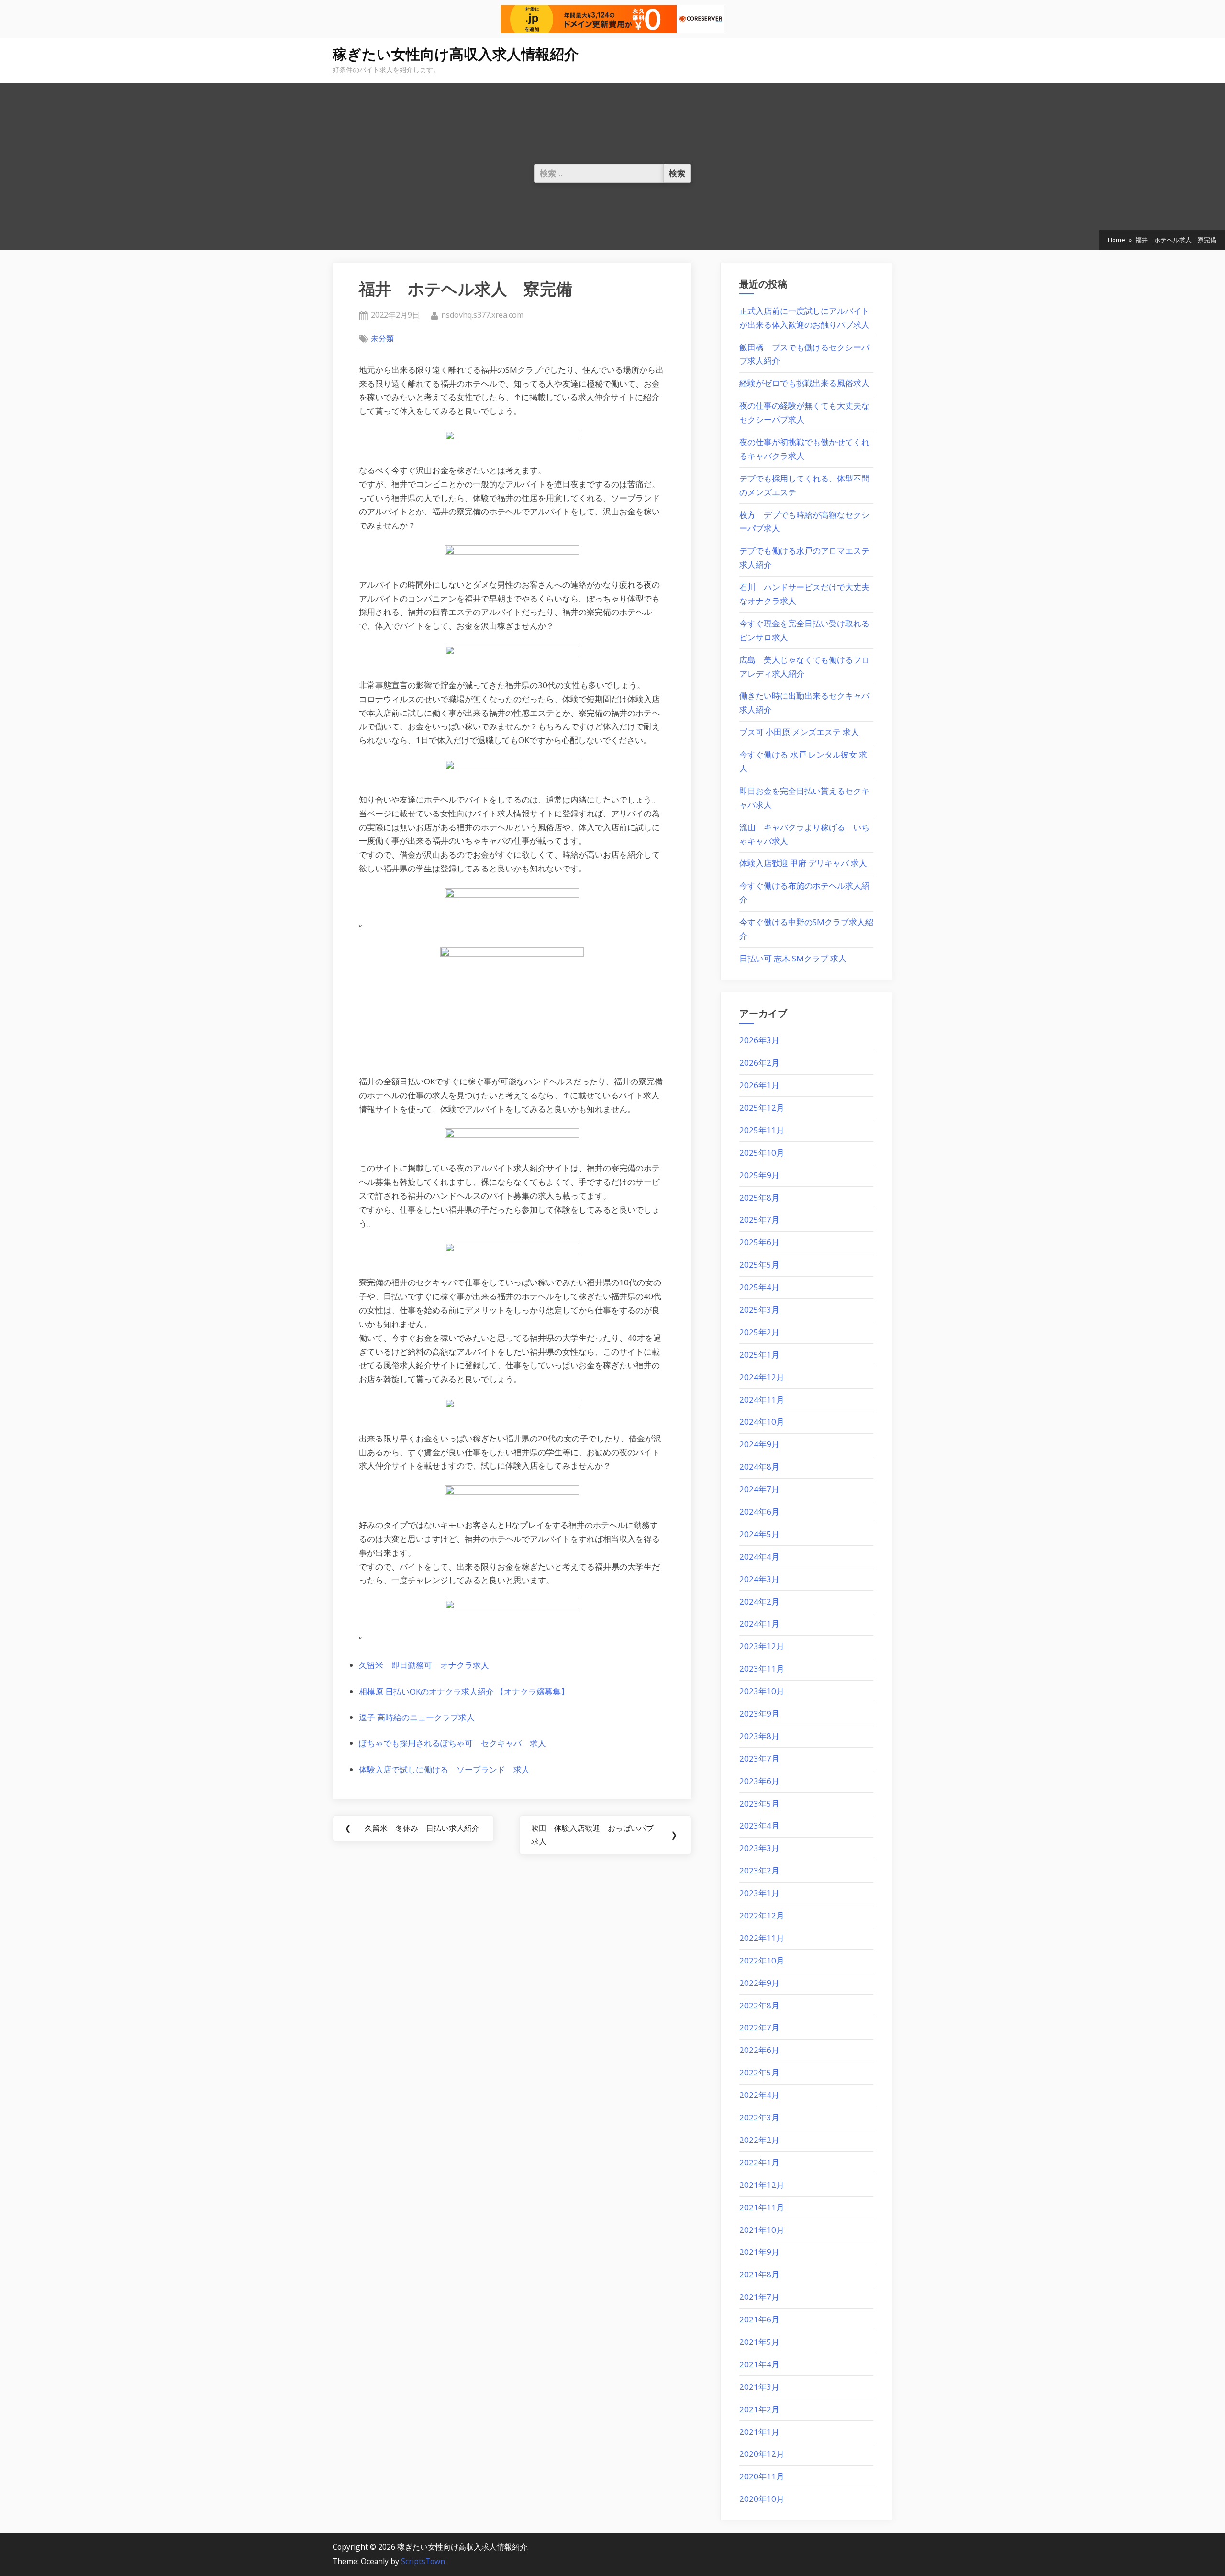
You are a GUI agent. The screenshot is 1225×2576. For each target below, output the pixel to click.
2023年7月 (759, 1758)
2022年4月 (759, 2095)
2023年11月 (762, 1668)
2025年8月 (759, 1198)
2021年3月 (759, 2387)
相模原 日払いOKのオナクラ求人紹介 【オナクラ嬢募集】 (464, 1691)
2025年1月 (759, 1355)
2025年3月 (759, 1310)
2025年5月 (759, 1265)
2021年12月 (762, 2185)
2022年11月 (762, 1938)
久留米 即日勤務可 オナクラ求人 (424, 1665)
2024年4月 (759, 1556)
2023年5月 (759, 1803)
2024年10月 (762, 1422)
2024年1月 (759, 1623)
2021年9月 (759, 2252)
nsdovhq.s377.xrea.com (482, 315)
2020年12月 (762, 2454)
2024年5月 (759, 1534)
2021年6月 (759, 2319)
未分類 (382, 338)
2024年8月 (759, 1466)
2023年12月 (762, 1646)
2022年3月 (759, 2117)
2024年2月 (759, 1601)
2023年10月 (762, 1691)
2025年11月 (762, 1130)
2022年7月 (759, 2027)
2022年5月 (759, 2072)
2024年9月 (759, 1444)
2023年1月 (759, 1893)
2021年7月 (759, 2297)
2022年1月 (759, 2162)
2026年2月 (759, 1063)
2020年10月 (762, 2499)
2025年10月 (762, 1153)
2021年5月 (759, 2342)
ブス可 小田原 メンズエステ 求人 (799, 732)
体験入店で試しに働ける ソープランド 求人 (444, 1769)
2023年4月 (759, 1825)
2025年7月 (759, 1220)
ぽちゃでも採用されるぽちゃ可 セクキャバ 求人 (452, 1743)
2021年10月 (762, 2230)
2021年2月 (759, 2409)
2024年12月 (762, 1377)
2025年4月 (759, 1287)
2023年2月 (759, 1870)
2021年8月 (759, 2274)
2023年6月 (759, 1781)
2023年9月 (759, 1713)
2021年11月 (762, 2207)
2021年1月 (759, 2432)
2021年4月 (759, 2364)
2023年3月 (759, 1848)
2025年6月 (759, 1242)
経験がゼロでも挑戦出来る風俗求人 (804, 383)
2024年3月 (759, 1579)
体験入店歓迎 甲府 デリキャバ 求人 (803, 863)
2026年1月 (759, 1085)
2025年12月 (762, 1108)
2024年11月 (762, 1400)
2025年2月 (759, 1332)
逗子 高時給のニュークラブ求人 (417, 1717)
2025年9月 (759, 1175)
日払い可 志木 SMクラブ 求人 (793, 958)
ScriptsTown (423, 2561)
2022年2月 (759, 2140)
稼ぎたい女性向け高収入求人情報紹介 (456, 54)
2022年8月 (759, 2005)
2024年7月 (759, 1489)
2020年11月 (762, 2476)
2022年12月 (762, 1915)
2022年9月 (759, 1983)
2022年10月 (762, 1960)
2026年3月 (759, 1040)
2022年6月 (759, 2050)
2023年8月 (759, 1736)
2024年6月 (759, 1511)
